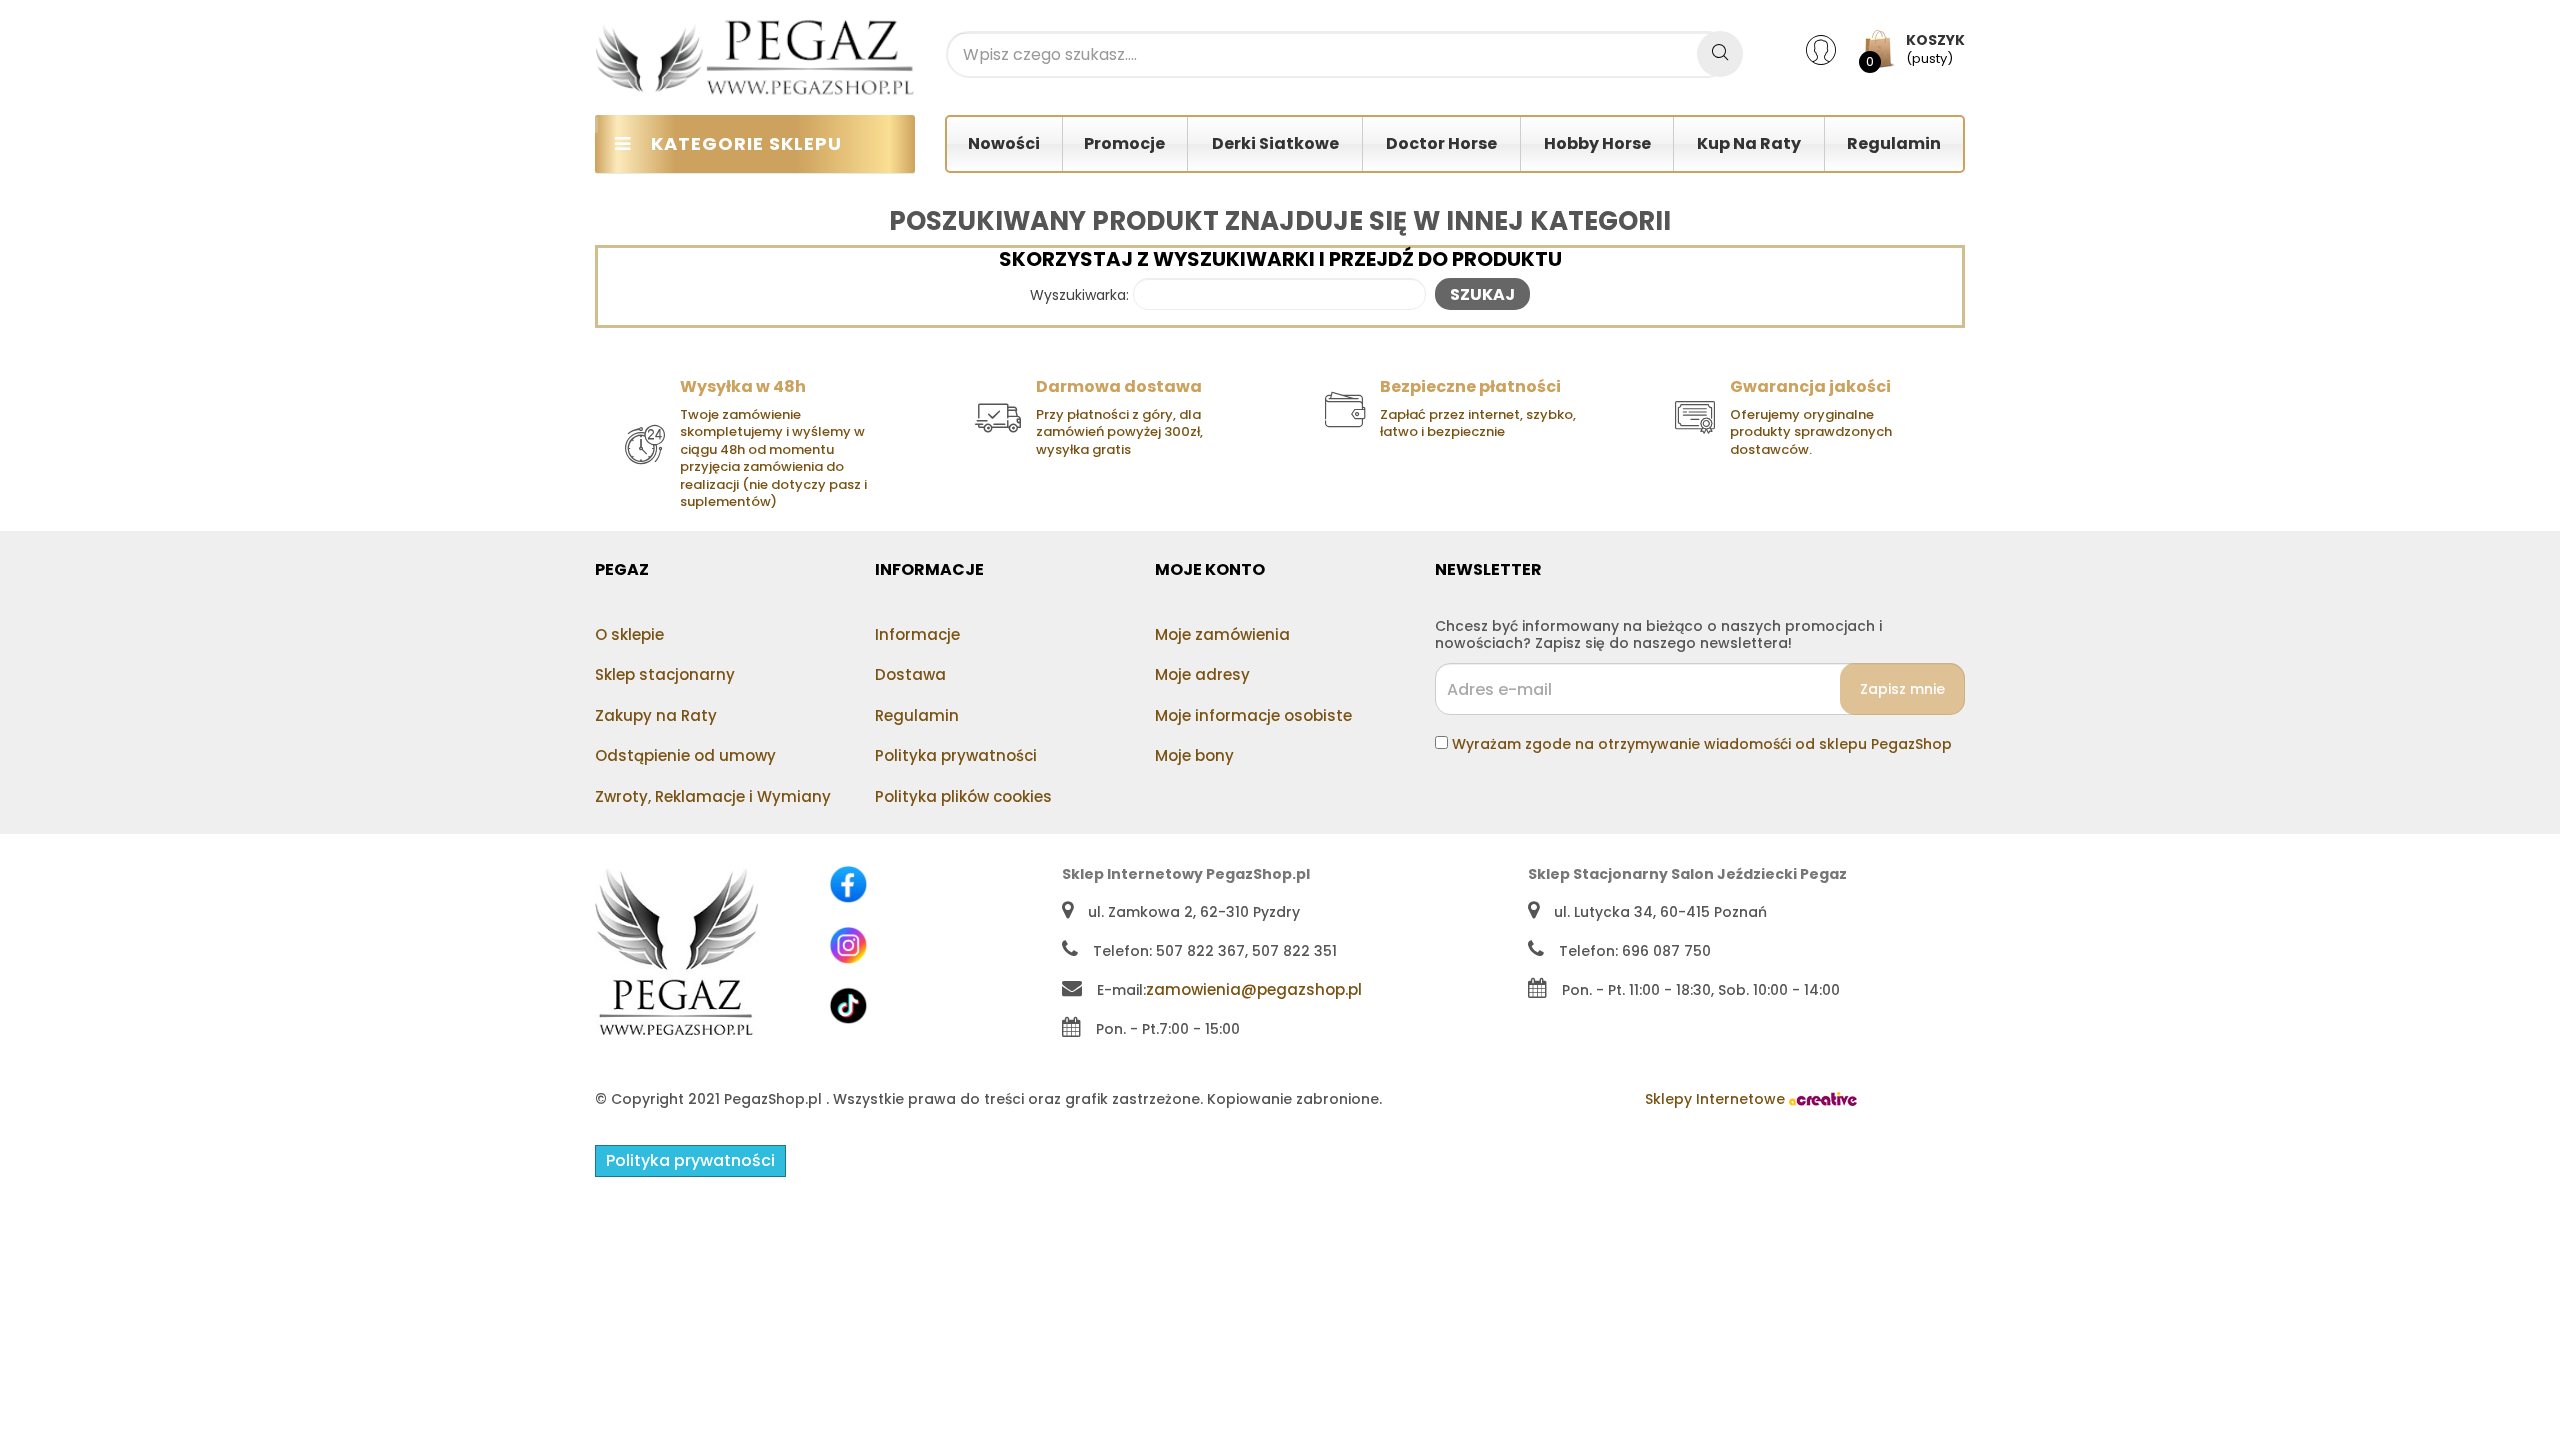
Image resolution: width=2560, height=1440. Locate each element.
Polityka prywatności (956, 755)
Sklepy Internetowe (1717, 1099)
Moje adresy (1202, 674)
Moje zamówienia (1222, 634)
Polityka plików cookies (963, 796)
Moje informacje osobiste (1253, 715)
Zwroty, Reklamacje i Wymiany (713, 796)
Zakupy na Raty (656, 715)
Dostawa (910, 674)
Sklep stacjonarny (665, 674)
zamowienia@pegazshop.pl (1254, 989)
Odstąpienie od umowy (685, 755)
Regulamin (917, 715)
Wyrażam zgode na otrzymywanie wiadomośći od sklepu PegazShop (1702, 744)
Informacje (917, 634)
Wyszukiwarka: (1079, 296)
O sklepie (629, 634)
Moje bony (1194, 755)
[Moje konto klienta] (1833, 49)
